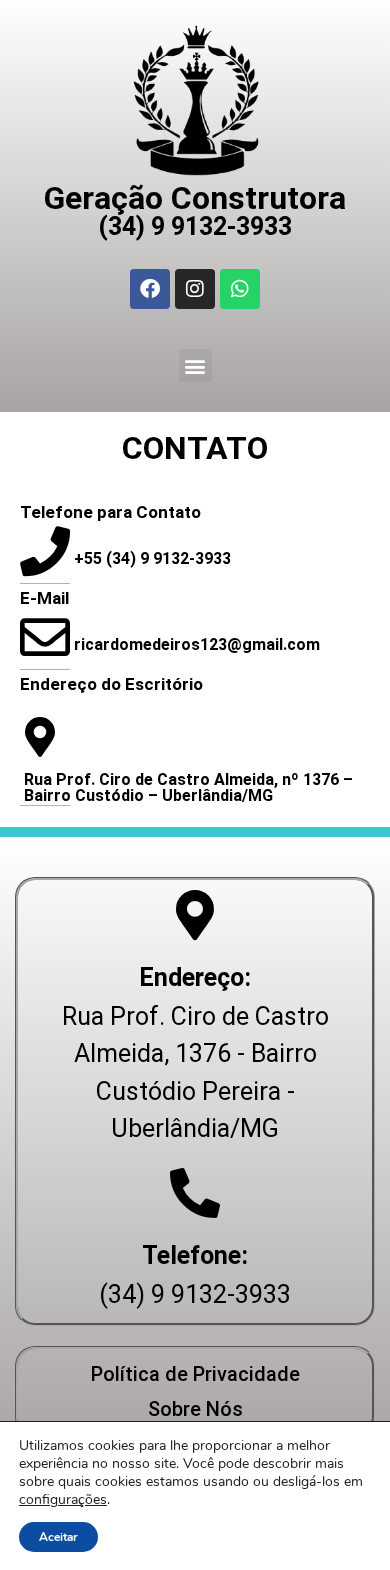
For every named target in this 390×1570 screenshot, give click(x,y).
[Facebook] (150, 289)
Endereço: (195, 977)
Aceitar (58, 1537)
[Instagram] (195, 289)
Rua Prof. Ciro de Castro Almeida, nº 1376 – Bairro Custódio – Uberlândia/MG (188, 787)
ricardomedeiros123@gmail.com (197, 644)
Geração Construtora (195, 198)
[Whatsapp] (240, 289)
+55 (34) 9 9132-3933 (152, 558)
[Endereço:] (195, 915)
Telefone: (195, 1255)
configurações (63, 1500)
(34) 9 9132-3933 (195, 226)
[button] (195, 365)
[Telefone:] (195, 1193)
